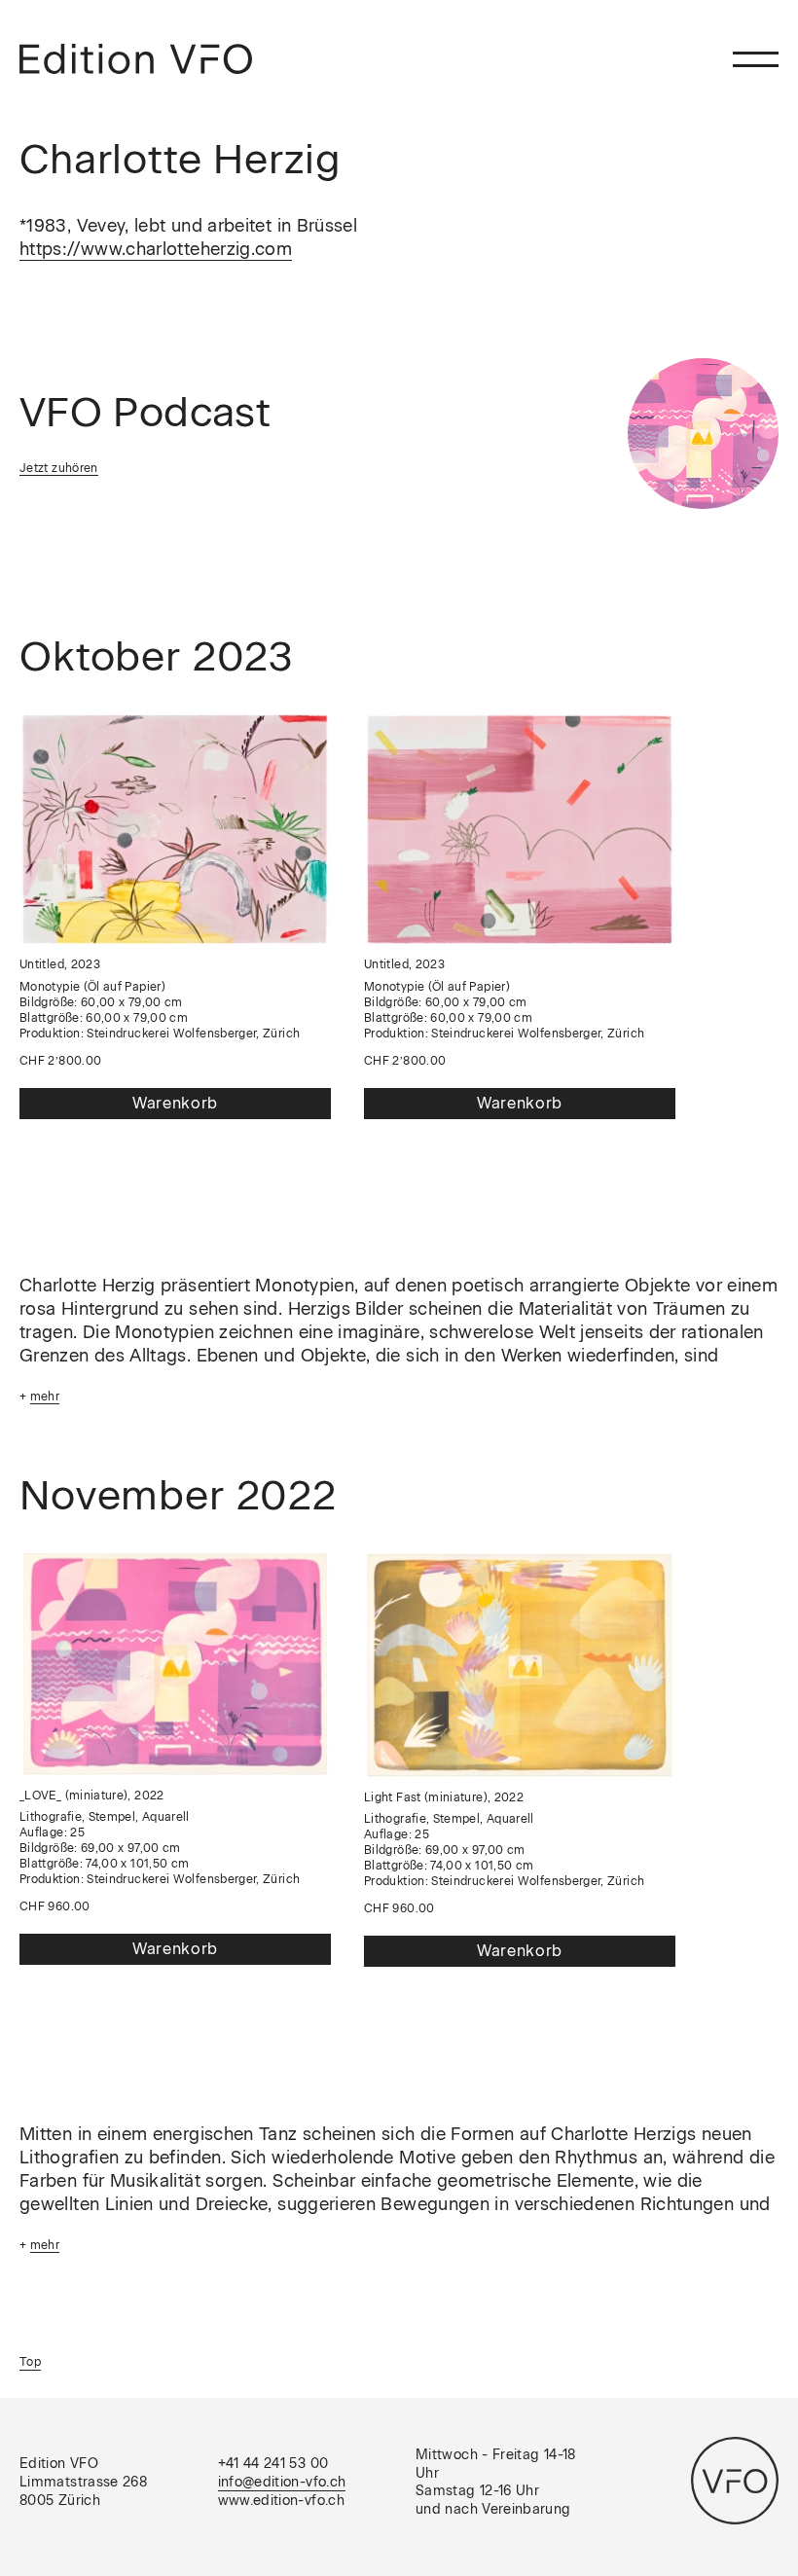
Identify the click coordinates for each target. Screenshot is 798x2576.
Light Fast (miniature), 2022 (444, 1797)
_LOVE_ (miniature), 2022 (92, 1796)
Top (30, 2362)
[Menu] (756, 59)
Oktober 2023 (157, 656)
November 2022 (178, 1495)
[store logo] (136, 59)
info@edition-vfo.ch (282, 2482)
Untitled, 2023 (60, 964)
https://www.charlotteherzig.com (156, 249)
